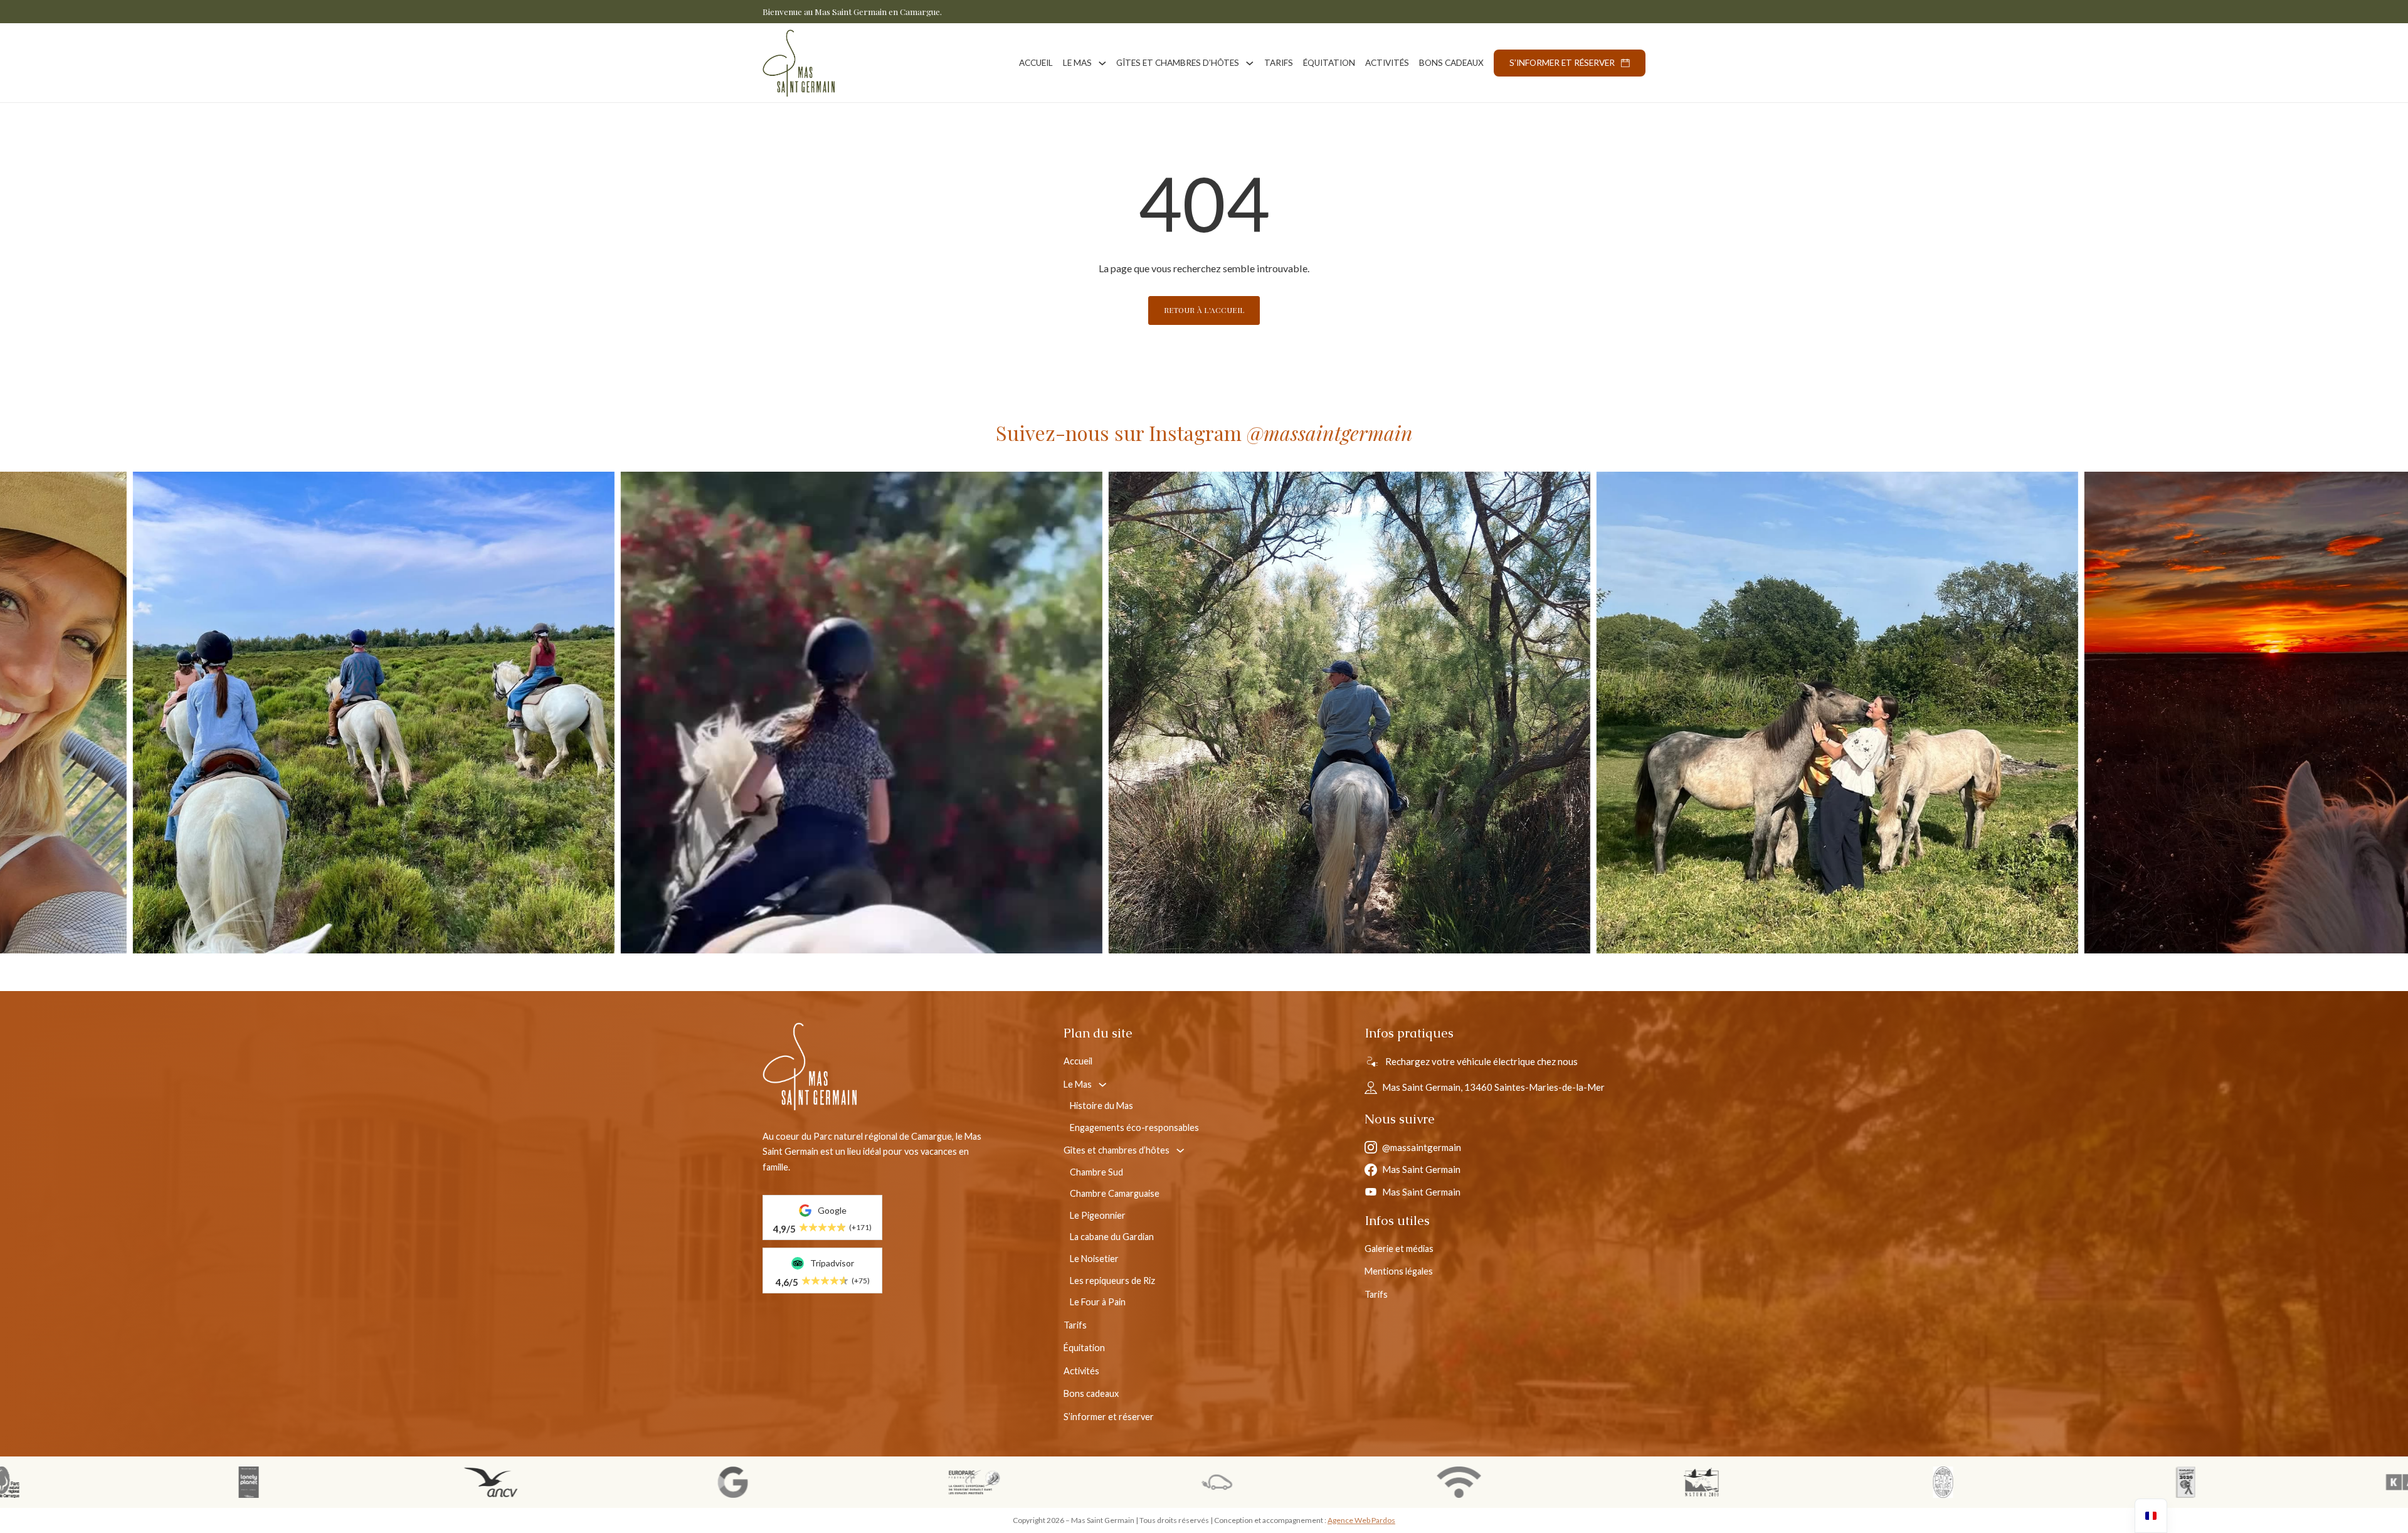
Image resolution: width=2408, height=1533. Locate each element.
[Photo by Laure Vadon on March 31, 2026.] (1019, 713)
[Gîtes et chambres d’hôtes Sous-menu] (1250, 63)
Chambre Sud (1096, 1172)
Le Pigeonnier (1098, 1215)
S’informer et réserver (1562, 63)
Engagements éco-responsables (1134, 1127)
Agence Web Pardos (1361, 1520)
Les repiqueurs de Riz (1112, 1281)
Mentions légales (1399, 1271)
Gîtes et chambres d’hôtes (1178, 63)
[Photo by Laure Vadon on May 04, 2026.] (531, 713)
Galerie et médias (1399, 1249)
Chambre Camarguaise (1115, 1193)
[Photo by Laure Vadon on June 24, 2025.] (1995, 713)
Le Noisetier (1094, 1259)
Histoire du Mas (1101, 1106)
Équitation (1329, 63)
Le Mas (1077, 63)
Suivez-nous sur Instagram (1204, 432)
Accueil (1036, 63)
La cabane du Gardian (1112, 1237)
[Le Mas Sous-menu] (1102, 63)
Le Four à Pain (1098, 1302)
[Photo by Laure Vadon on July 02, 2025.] (1507, 713)
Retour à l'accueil (1204, 310)
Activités (1387, 63)
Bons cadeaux (1451, 63)
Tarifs (1279, 63)
